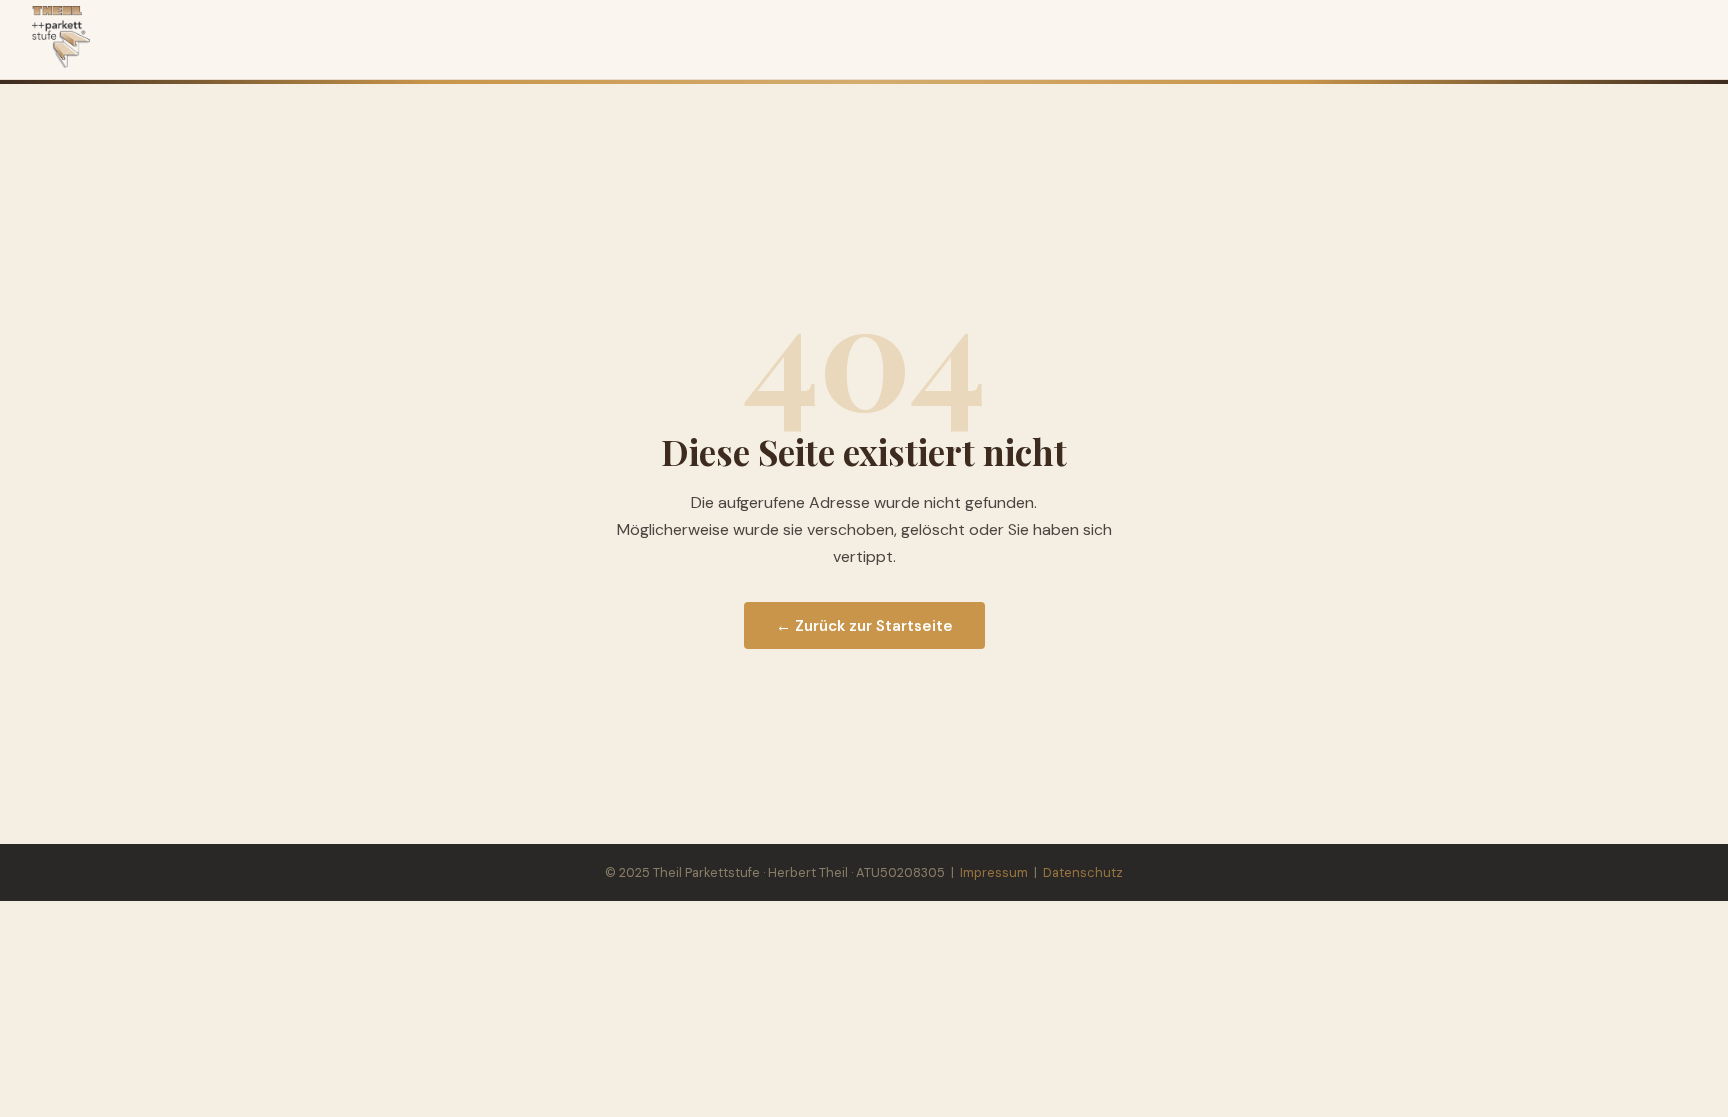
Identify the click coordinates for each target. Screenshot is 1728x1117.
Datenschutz (1083, 872)
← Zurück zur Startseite (864, 626)
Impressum (994, 872)
